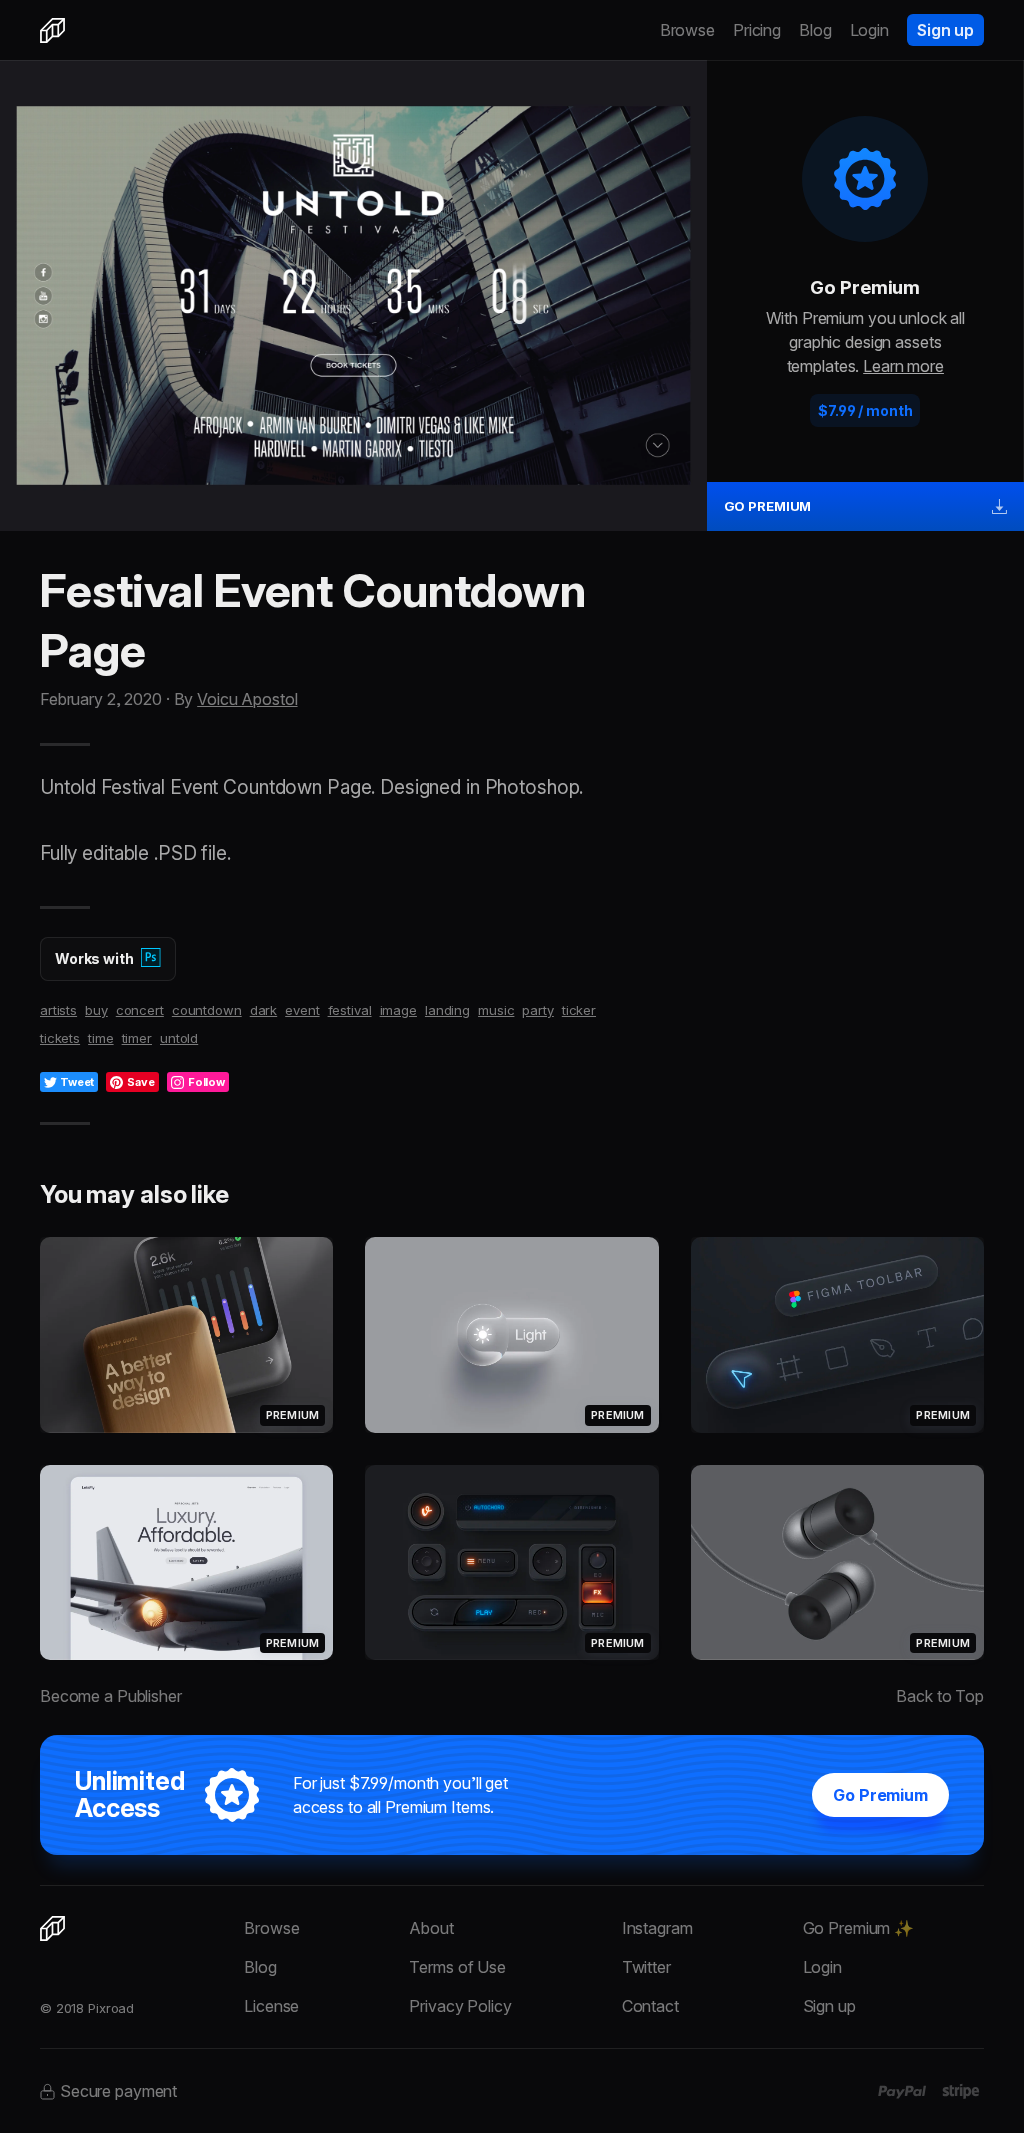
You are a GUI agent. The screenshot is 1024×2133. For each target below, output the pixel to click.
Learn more (903, 366)
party (537, 1010)
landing (447, 1010)
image (398, 1010)
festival (350, 1010)
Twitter (646, 1967)
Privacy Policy (460, 2006)
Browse (687, 30)
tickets (60, 1038)
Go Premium (880, 1795)
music (496, 1010)
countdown (207, 1010)
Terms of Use (457, 1967)
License (271, 2006)
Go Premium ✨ (858, 1928)
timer (137, 1038)
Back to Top (940, 1696)
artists (58, 1010)
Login (869, 30)
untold (179, 1038)
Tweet (77, 1082)
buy (96, 1010)
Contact (650, 2006)
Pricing (757, 30)
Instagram (657, 1928)
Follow (206, 1082)
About (431, 1928)
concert (140, 1010)
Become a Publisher (111, 1696)
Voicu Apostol (247, 699)
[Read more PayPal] (902, 2092)
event (302, 1010)
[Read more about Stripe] (960, 2091)
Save (141, 1082)
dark (264, 1010)
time (101, 1038)
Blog (815, 30)
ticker (579, 1010)
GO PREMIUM (768, 506)
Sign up (945, 30)
